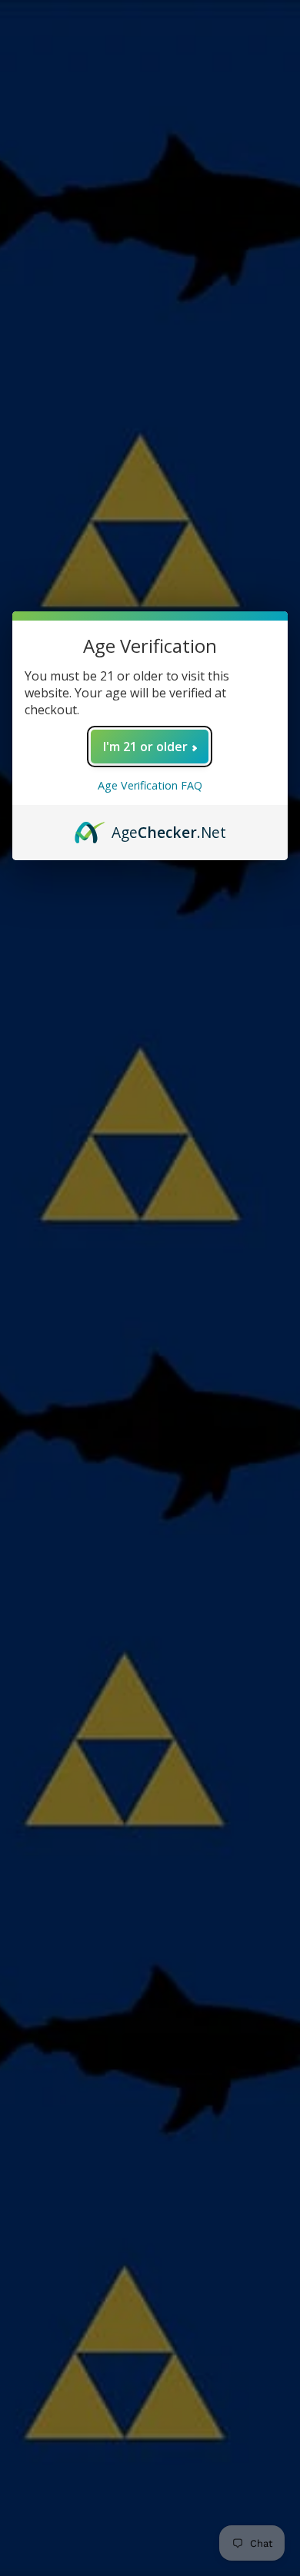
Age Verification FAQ (150, 785)
